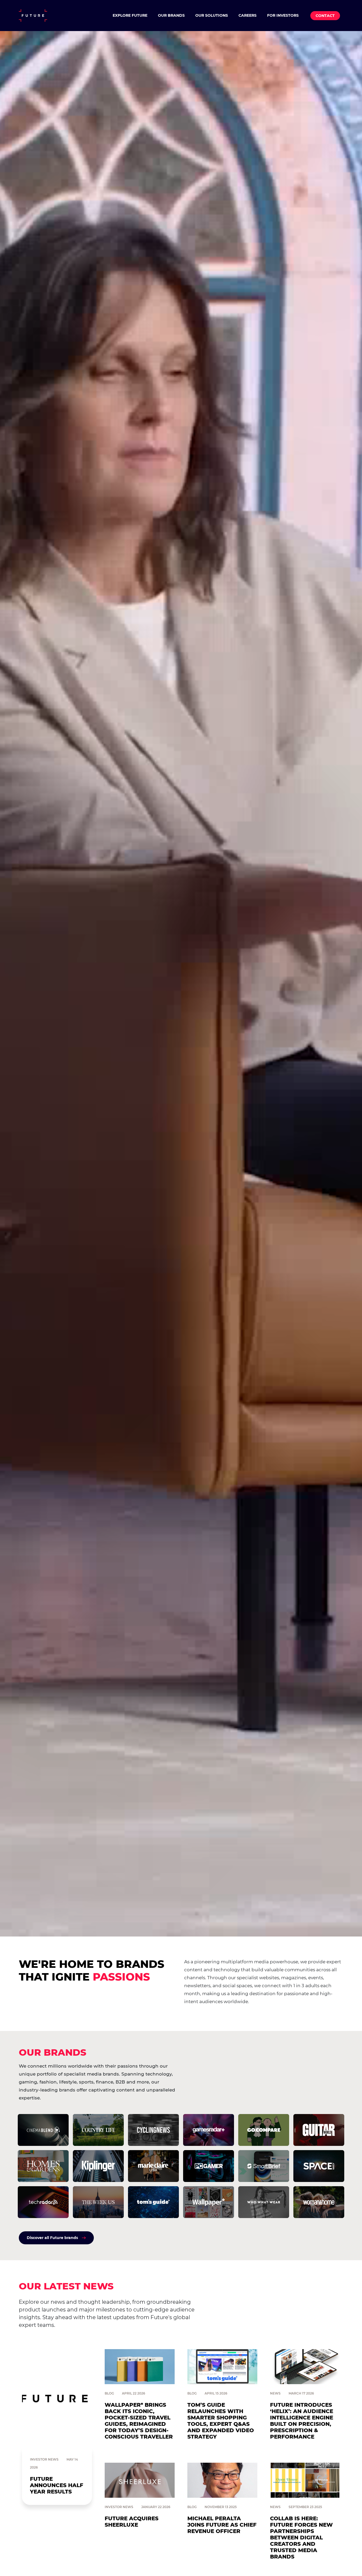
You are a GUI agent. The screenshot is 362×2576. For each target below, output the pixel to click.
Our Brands (171, 15)
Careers (248, 15)
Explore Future (130, 15)
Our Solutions (212, 15)
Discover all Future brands (52, 2238)
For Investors (283, 15)
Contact (325, 16)
